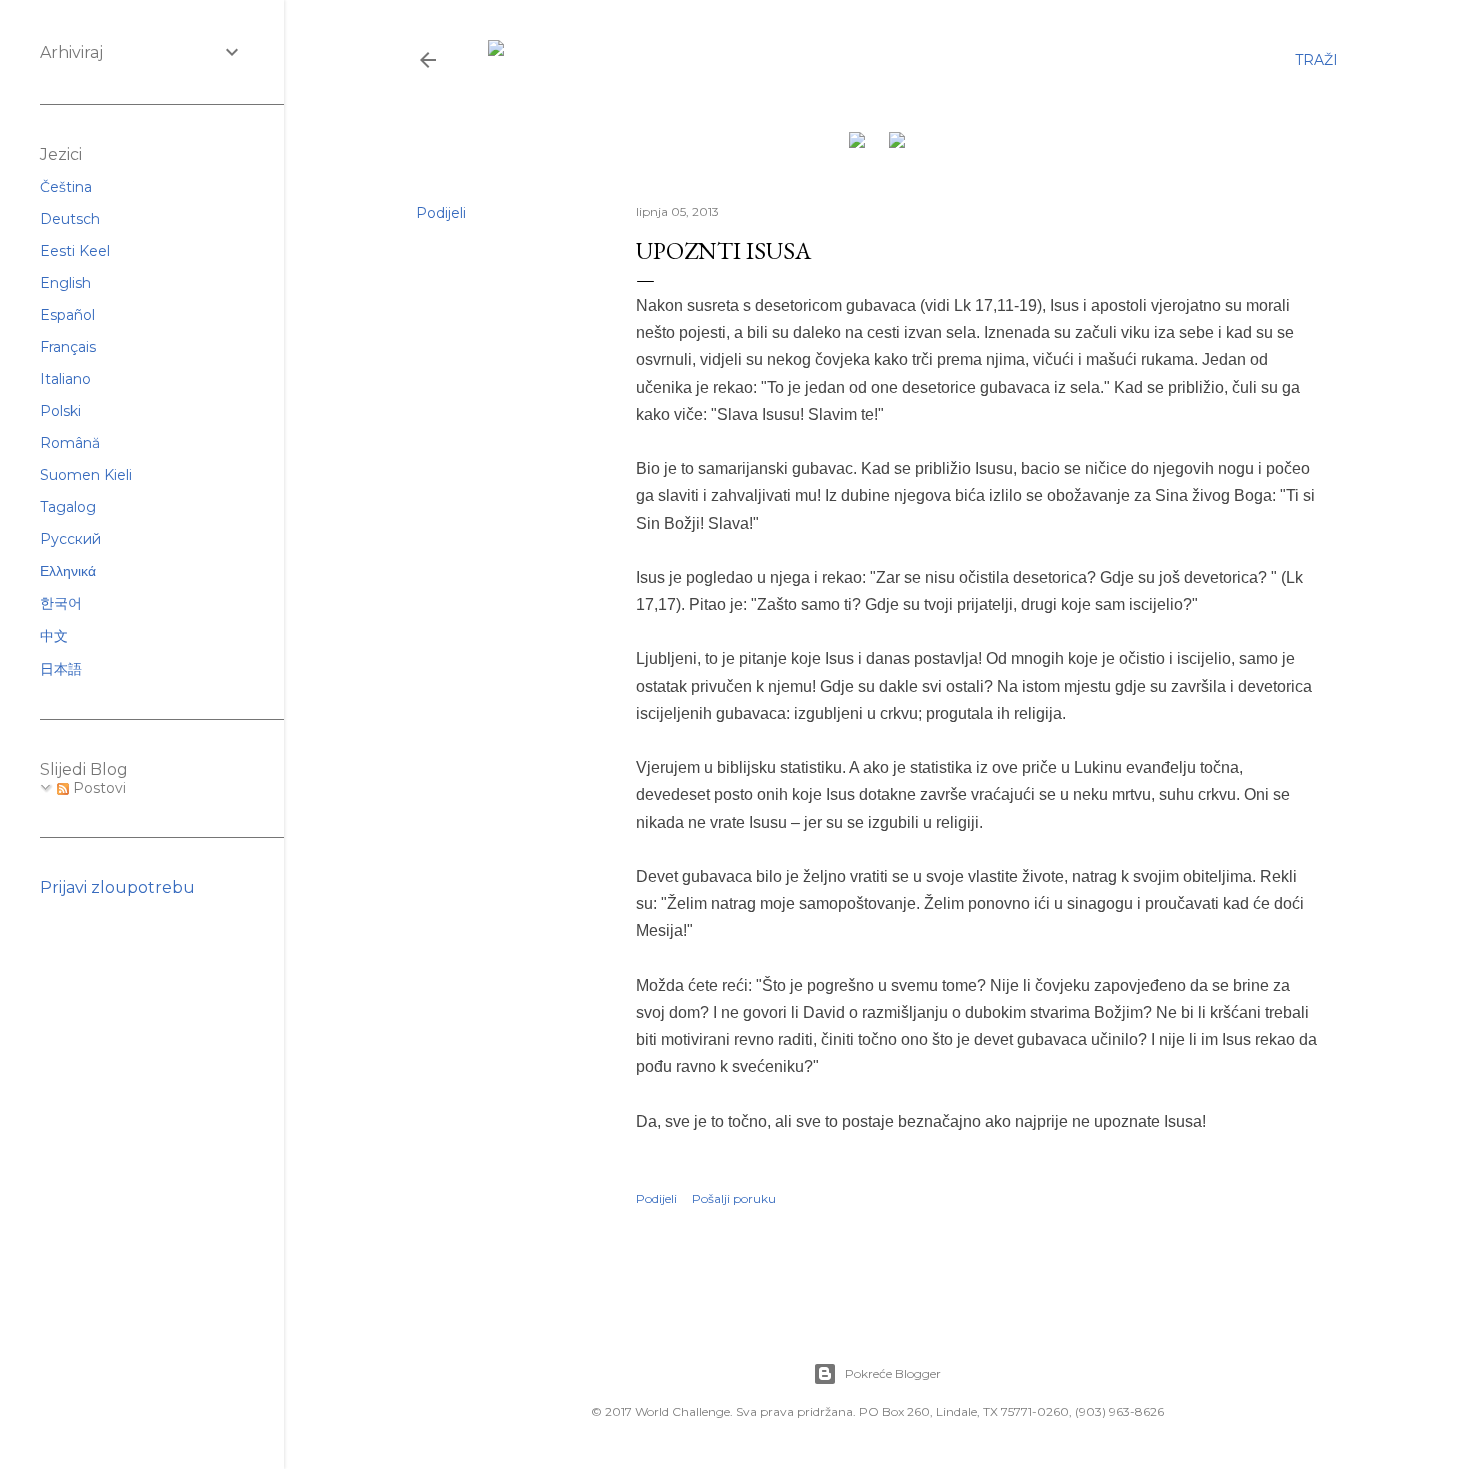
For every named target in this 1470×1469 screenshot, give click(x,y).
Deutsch (70, 219)
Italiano (65, 379)
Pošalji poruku (734, 1198)
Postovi (97, 788)
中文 (54, 636)
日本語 (61, 669)
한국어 (61, 603)
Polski (60, 411)
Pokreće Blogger (893, 1373)
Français (68, 347)
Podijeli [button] (441, 213)
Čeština (66, 187)
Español (67, 315)
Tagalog (68, 507)
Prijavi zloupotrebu (117, 887)
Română (70, 443)
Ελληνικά (68, 571)
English (65, 283)
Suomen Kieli (86, 475)
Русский (70, 539)
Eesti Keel (75, 251)
